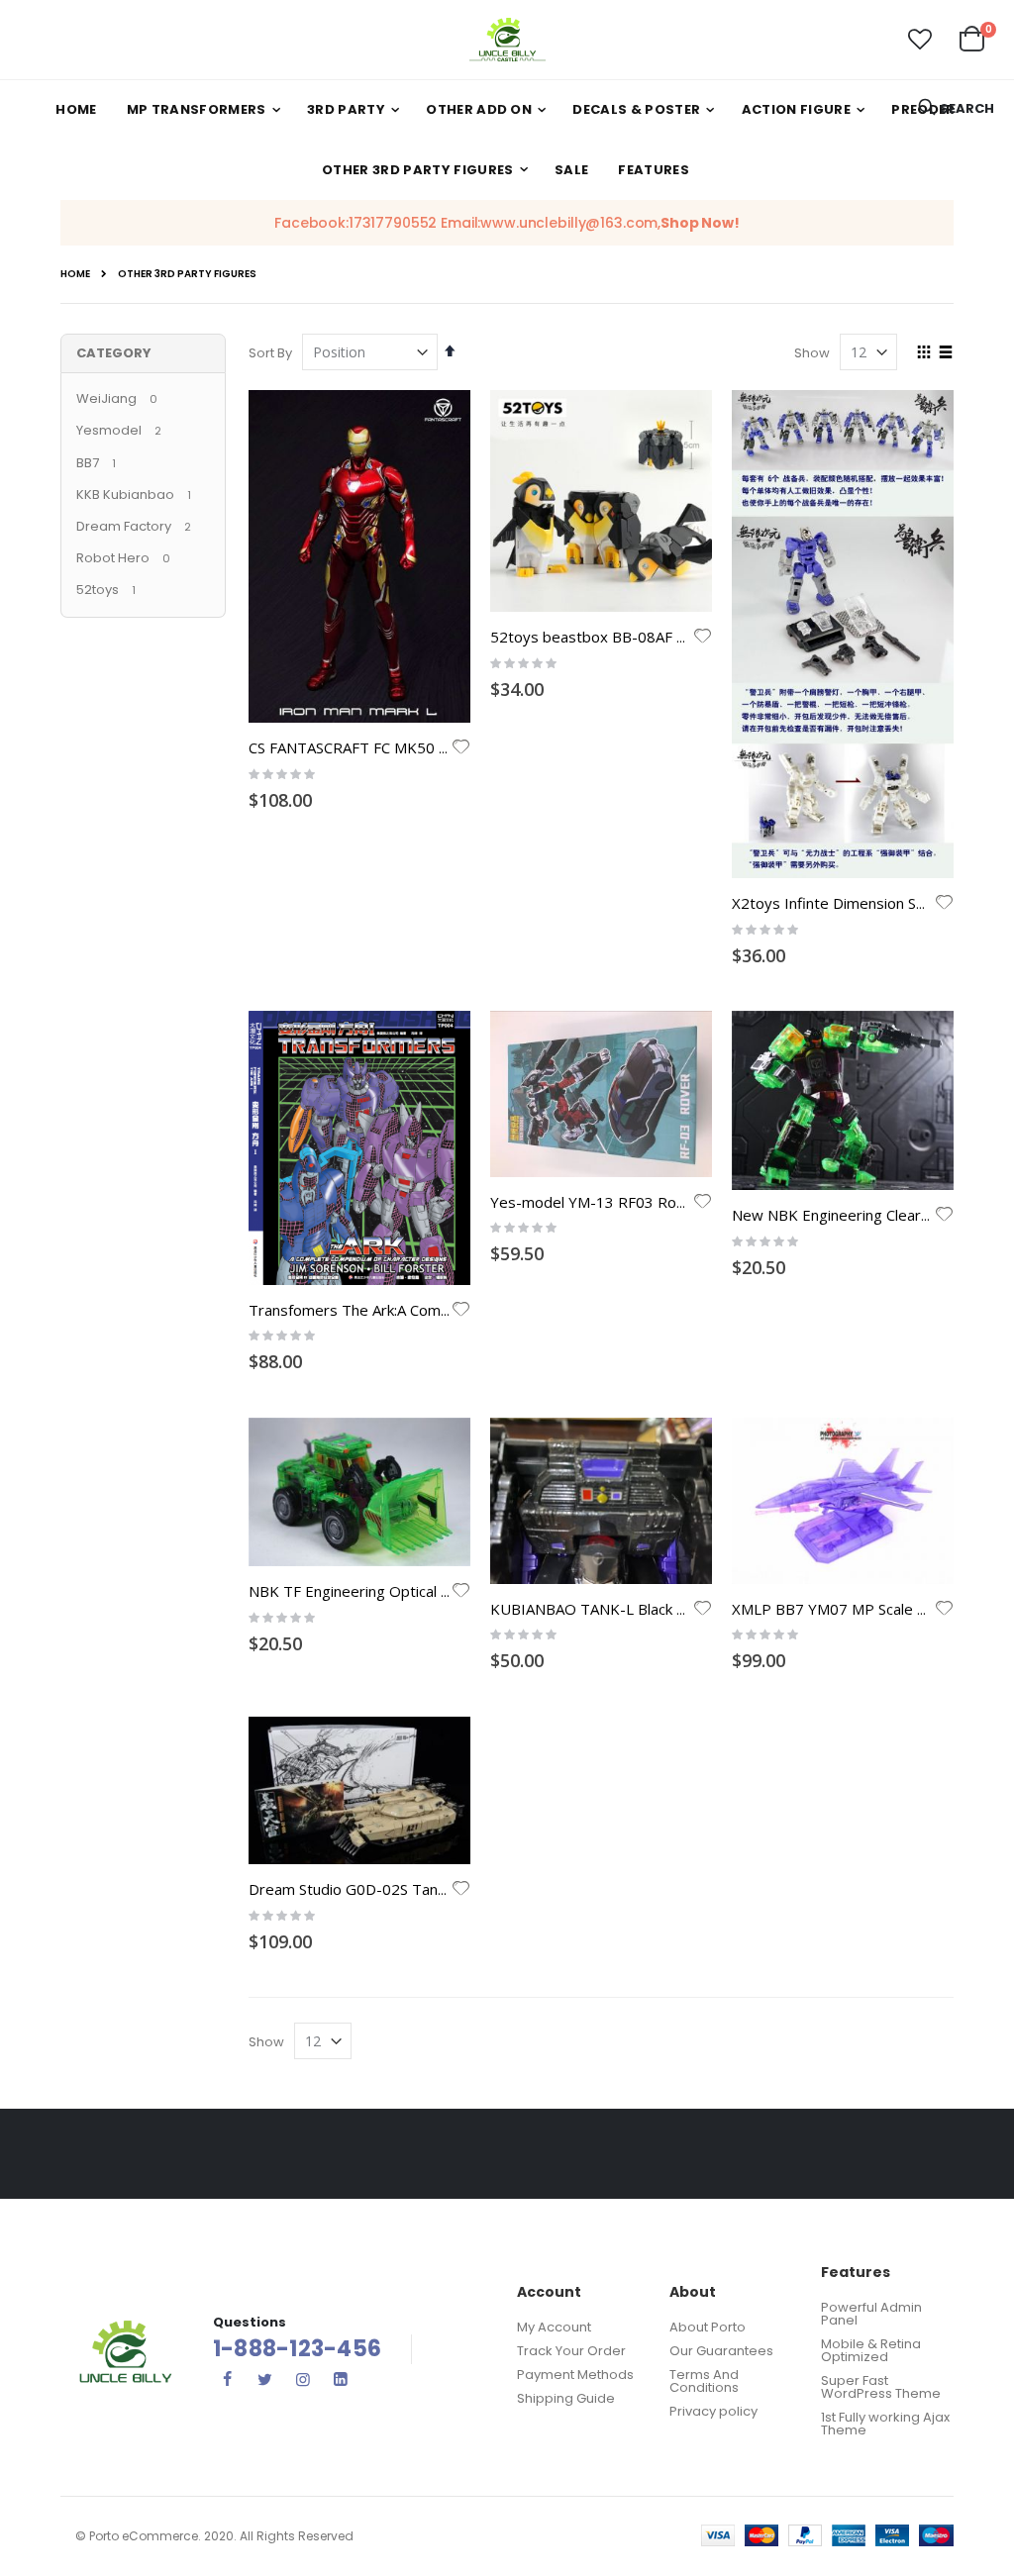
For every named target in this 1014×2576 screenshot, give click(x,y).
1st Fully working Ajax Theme (885, 2424)
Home (75, 274)
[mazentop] (507, 40)
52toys (98, 590)
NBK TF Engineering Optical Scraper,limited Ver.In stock (438, 1591)
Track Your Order (571, 2351)
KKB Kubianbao (125, 495)
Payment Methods (575, 2375)
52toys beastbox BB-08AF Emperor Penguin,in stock (670, 637)
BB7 (88, 463)
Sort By (270, 353)
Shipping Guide (566, 2398)
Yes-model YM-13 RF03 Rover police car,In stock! (659, 1202)
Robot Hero (114, 558)
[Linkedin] (341, 2379)
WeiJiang (106, 398)
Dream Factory (124, 526)
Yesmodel (109, 430)
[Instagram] (303, 2379)
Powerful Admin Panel (871, 2314)
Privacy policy (713, 2411)
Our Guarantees (721, 2351)
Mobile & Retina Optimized (871, 2350)
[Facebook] (228, 2379)
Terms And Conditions (704, 2381)
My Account (554, 2327)
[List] (946, 353)
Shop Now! (700, 223)
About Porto (708, 2327)
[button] (920, 40)
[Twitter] (265, 2379)
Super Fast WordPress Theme (881, 2387)
